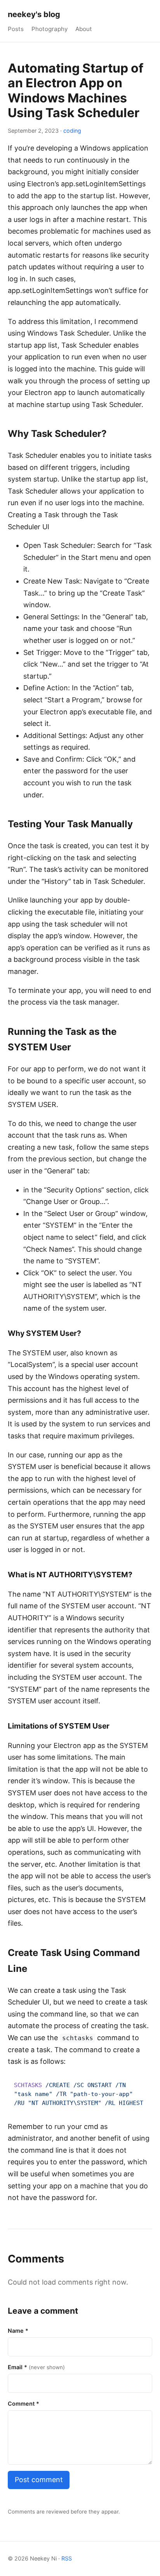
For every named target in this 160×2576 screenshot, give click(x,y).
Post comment (39, 2480)
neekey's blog (34, 14)
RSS (67, 2558)
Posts (16, 29)
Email (36, 2367)
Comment (23, 2404)
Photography (50, 29)
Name (18, 2331)
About (84, 29)
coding (72, 131)
